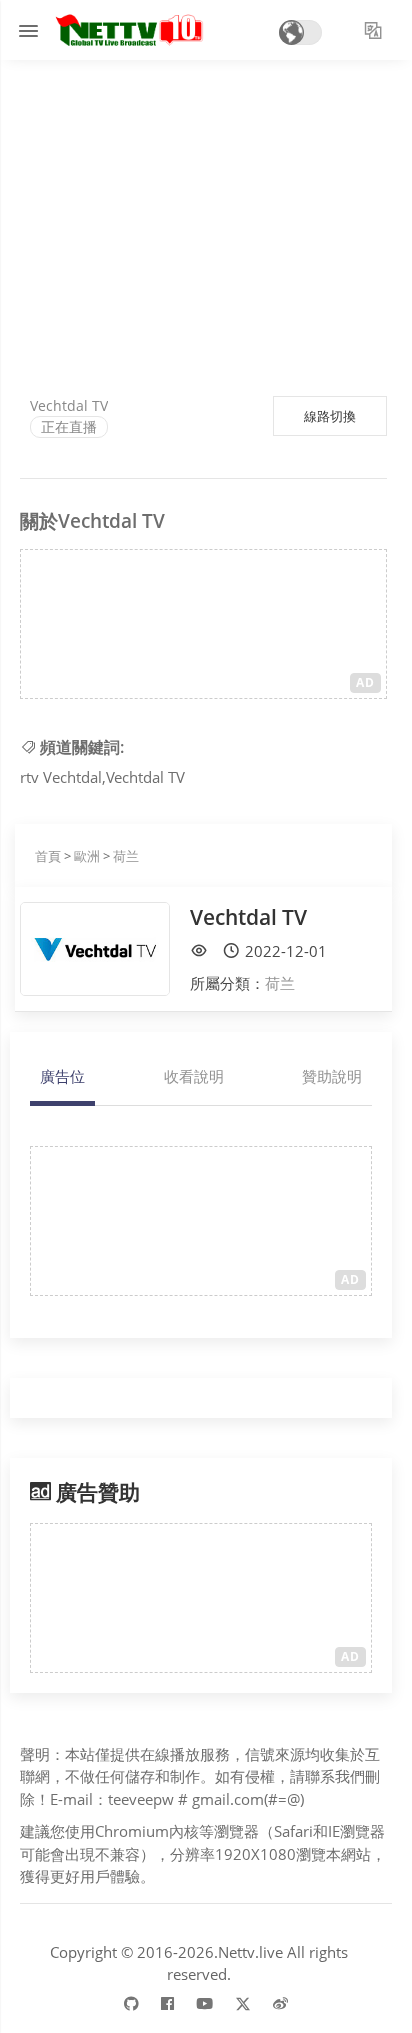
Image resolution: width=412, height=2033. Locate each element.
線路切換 (330, 416)
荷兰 (126, 856)
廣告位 (62, 1076)
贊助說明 (332, 1076)
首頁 (48, 856)
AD (365, 682)
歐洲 (87, 856)
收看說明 (194, 1076)
